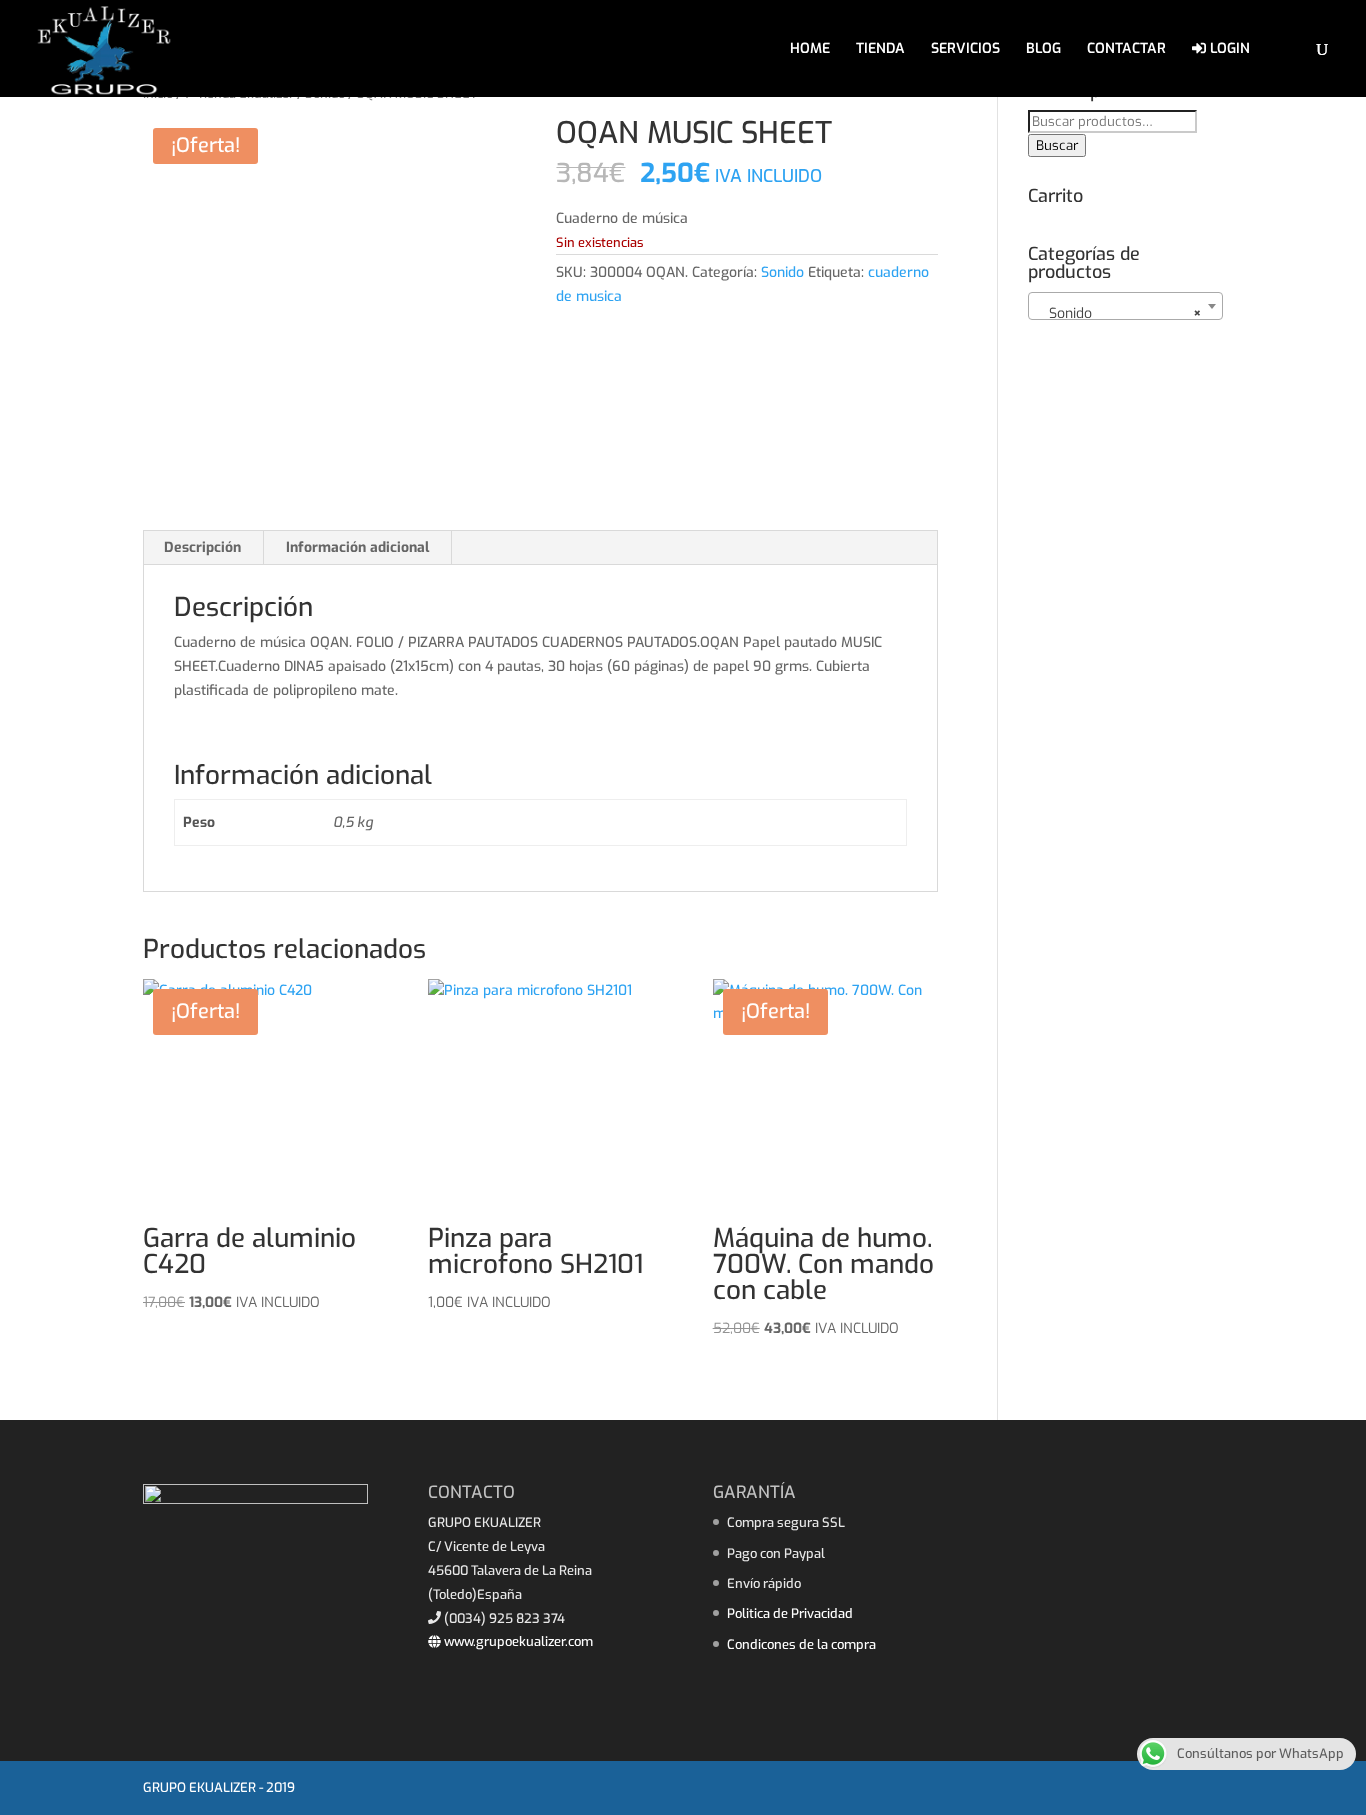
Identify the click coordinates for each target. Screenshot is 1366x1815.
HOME (810, 50)
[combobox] (1125, 306)
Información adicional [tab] (357, 547)
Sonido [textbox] (1119, 313)
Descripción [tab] (202, 547)
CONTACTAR (1126, 50)
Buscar (1057, 145)
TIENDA (880, 50)
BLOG (1043, 50)
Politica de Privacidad (790, 1613)
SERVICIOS (965, 50)
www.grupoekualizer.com (517, 1641)
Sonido (782, 272)
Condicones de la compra (801, 1644)
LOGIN (1228, 49)
